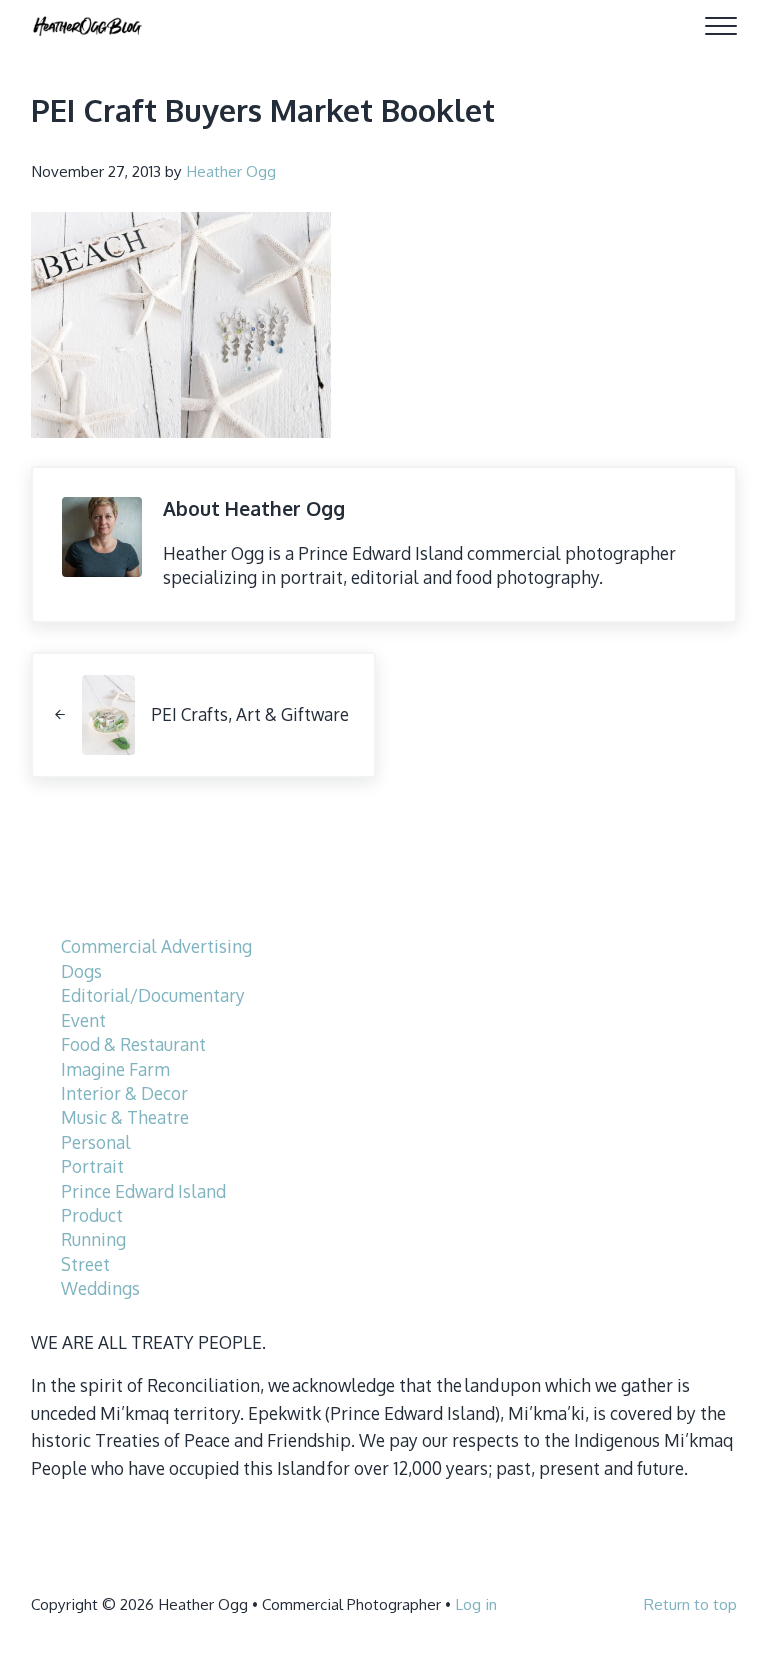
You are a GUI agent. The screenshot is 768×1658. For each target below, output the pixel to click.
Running (93, 1239)
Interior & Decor (124, 1093)
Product (92, 1215)
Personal (96, 1142)
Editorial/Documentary (153, 995)
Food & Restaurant (133, 1044)
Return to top (690, 1604)
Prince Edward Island (143, 1191)
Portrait (92, 1166)
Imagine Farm (115, 1069)
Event (83, 1020)
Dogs (81, 971)
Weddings (100, 1288)
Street (85, 1264)
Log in (476, 1604)
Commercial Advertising (156, 946)
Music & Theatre (125, 1117)
